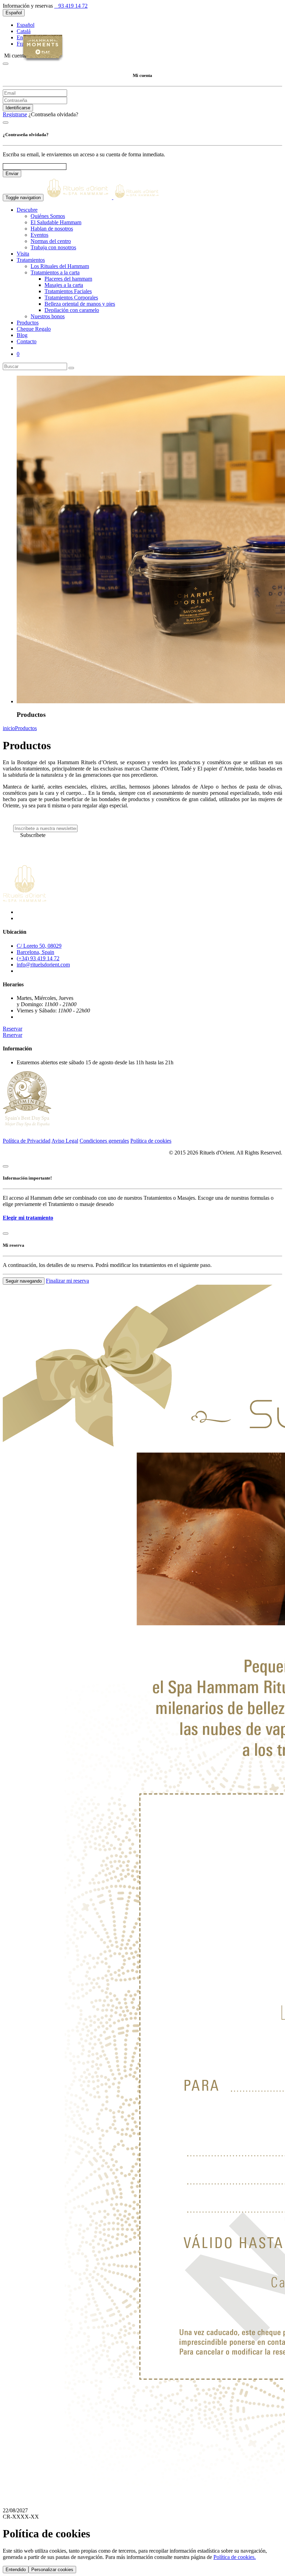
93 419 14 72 (72, 6)
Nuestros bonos (48, 316)
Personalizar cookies (52, 2570)
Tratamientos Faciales (68, 291)
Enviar (12, 174)
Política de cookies (151, 1141)
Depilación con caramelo (72, 310)
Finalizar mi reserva (67, 1281)
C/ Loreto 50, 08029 (39, 946)
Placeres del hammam (68, 279)
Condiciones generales (104, 1141)
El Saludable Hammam (56, 222)
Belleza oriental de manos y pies (80, 304)
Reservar (13, 1029)
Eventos (39, 235)
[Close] (6, 64)
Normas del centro (51, 241)
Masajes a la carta (64, 285)
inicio (9, 728)
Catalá (24, 31)
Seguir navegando (24, 1281)
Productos (26, 728)
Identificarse (18, 108)
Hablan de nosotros (52, 229)
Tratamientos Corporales (71, 297)
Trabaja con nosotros (53, 247)
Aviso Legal (65, 1141)
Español (14, 13)
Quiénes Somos (48, 216)
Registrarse (15, 114)
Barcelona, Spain (35, 952)
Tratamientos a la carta (55, 272)
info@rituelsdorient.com (43, 965)
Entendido (16, 2570)
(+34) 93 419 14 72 (38, 958)
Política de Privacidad (27, 1141)
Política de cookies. (235, 2557)
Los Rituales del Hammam (60, 266)
